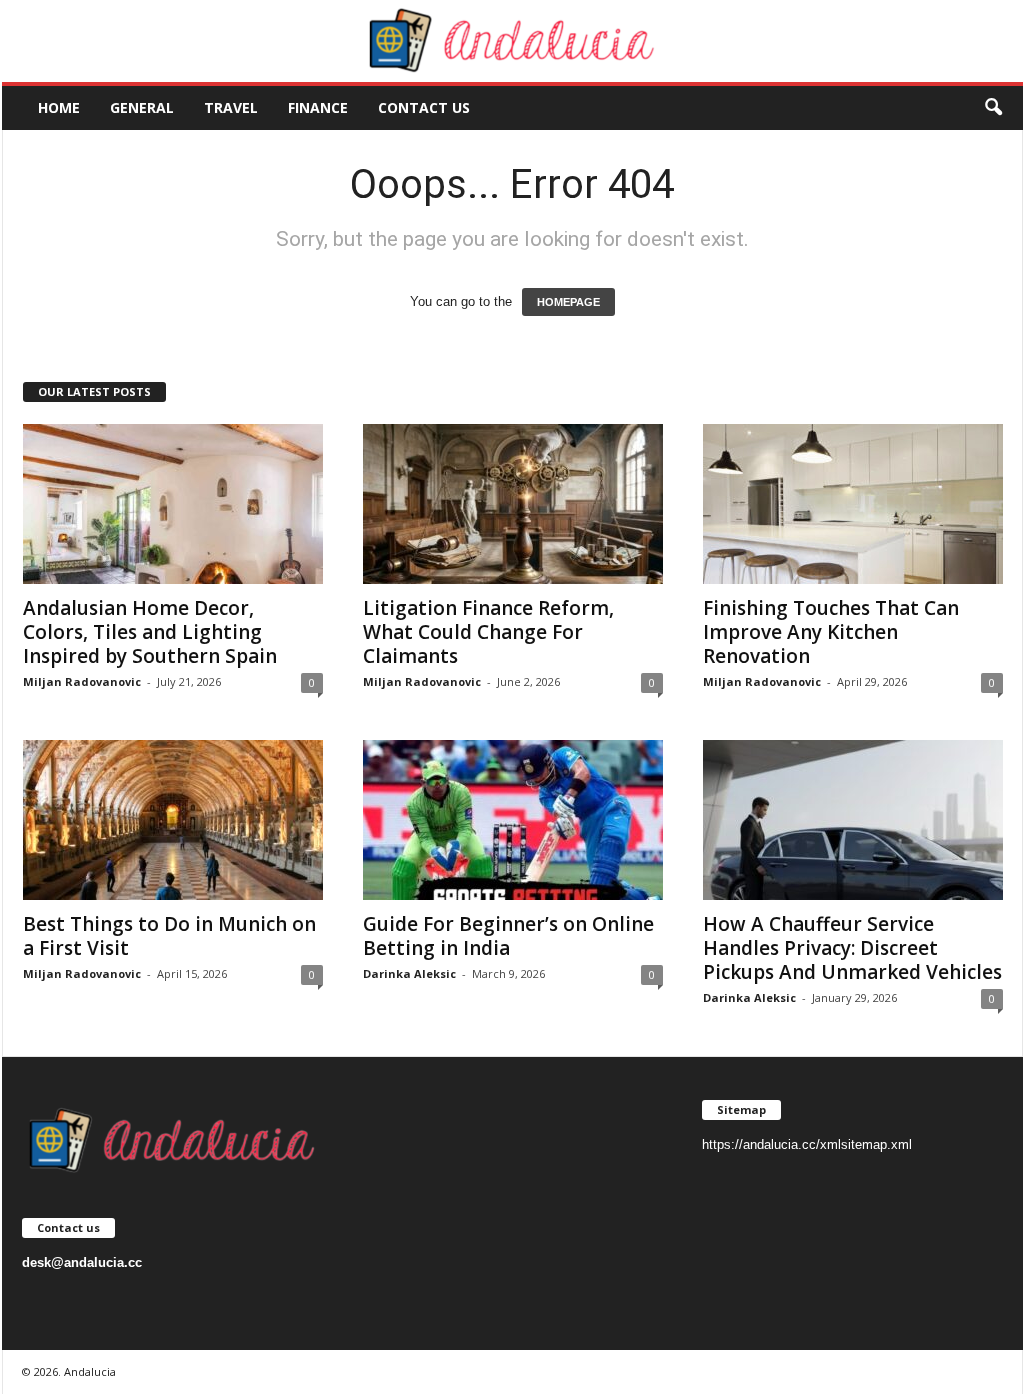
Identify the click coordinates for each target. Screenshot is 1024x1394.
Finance (318, 107)
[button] (993, 108)
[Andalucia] (512, 41)
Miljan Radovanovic (82, 681)
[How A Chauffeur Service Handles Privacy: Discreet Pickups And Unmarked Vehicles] (853, 820)
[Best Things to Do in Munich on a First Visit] (173, 820)
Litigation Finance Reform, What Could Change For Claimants (488, 632)
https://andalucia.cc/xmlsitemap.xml (807, 1144)
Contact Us (424, 107)
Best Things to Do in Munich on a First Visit (169, 936)
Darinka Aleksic (409, 973)
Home (59, 107)
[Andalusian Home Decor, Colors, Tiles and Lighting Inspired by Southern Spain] (173, 504)
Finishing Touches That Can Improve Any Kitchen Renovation (831, 632)
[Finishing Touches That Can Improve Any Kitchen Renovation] (853, 504)
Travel (231, 107)
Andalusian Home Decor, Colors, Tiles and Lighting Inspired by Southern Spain (150, 632)
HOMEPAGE (568, 302)
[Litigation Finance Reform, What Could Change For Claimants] (513, 504)
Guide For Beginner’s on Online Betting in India (508, 936)
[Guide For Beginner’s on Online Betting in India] (513, 820)
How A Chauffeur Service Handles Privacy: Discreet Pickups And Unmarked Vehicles (852, 948)
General (142, 107)
